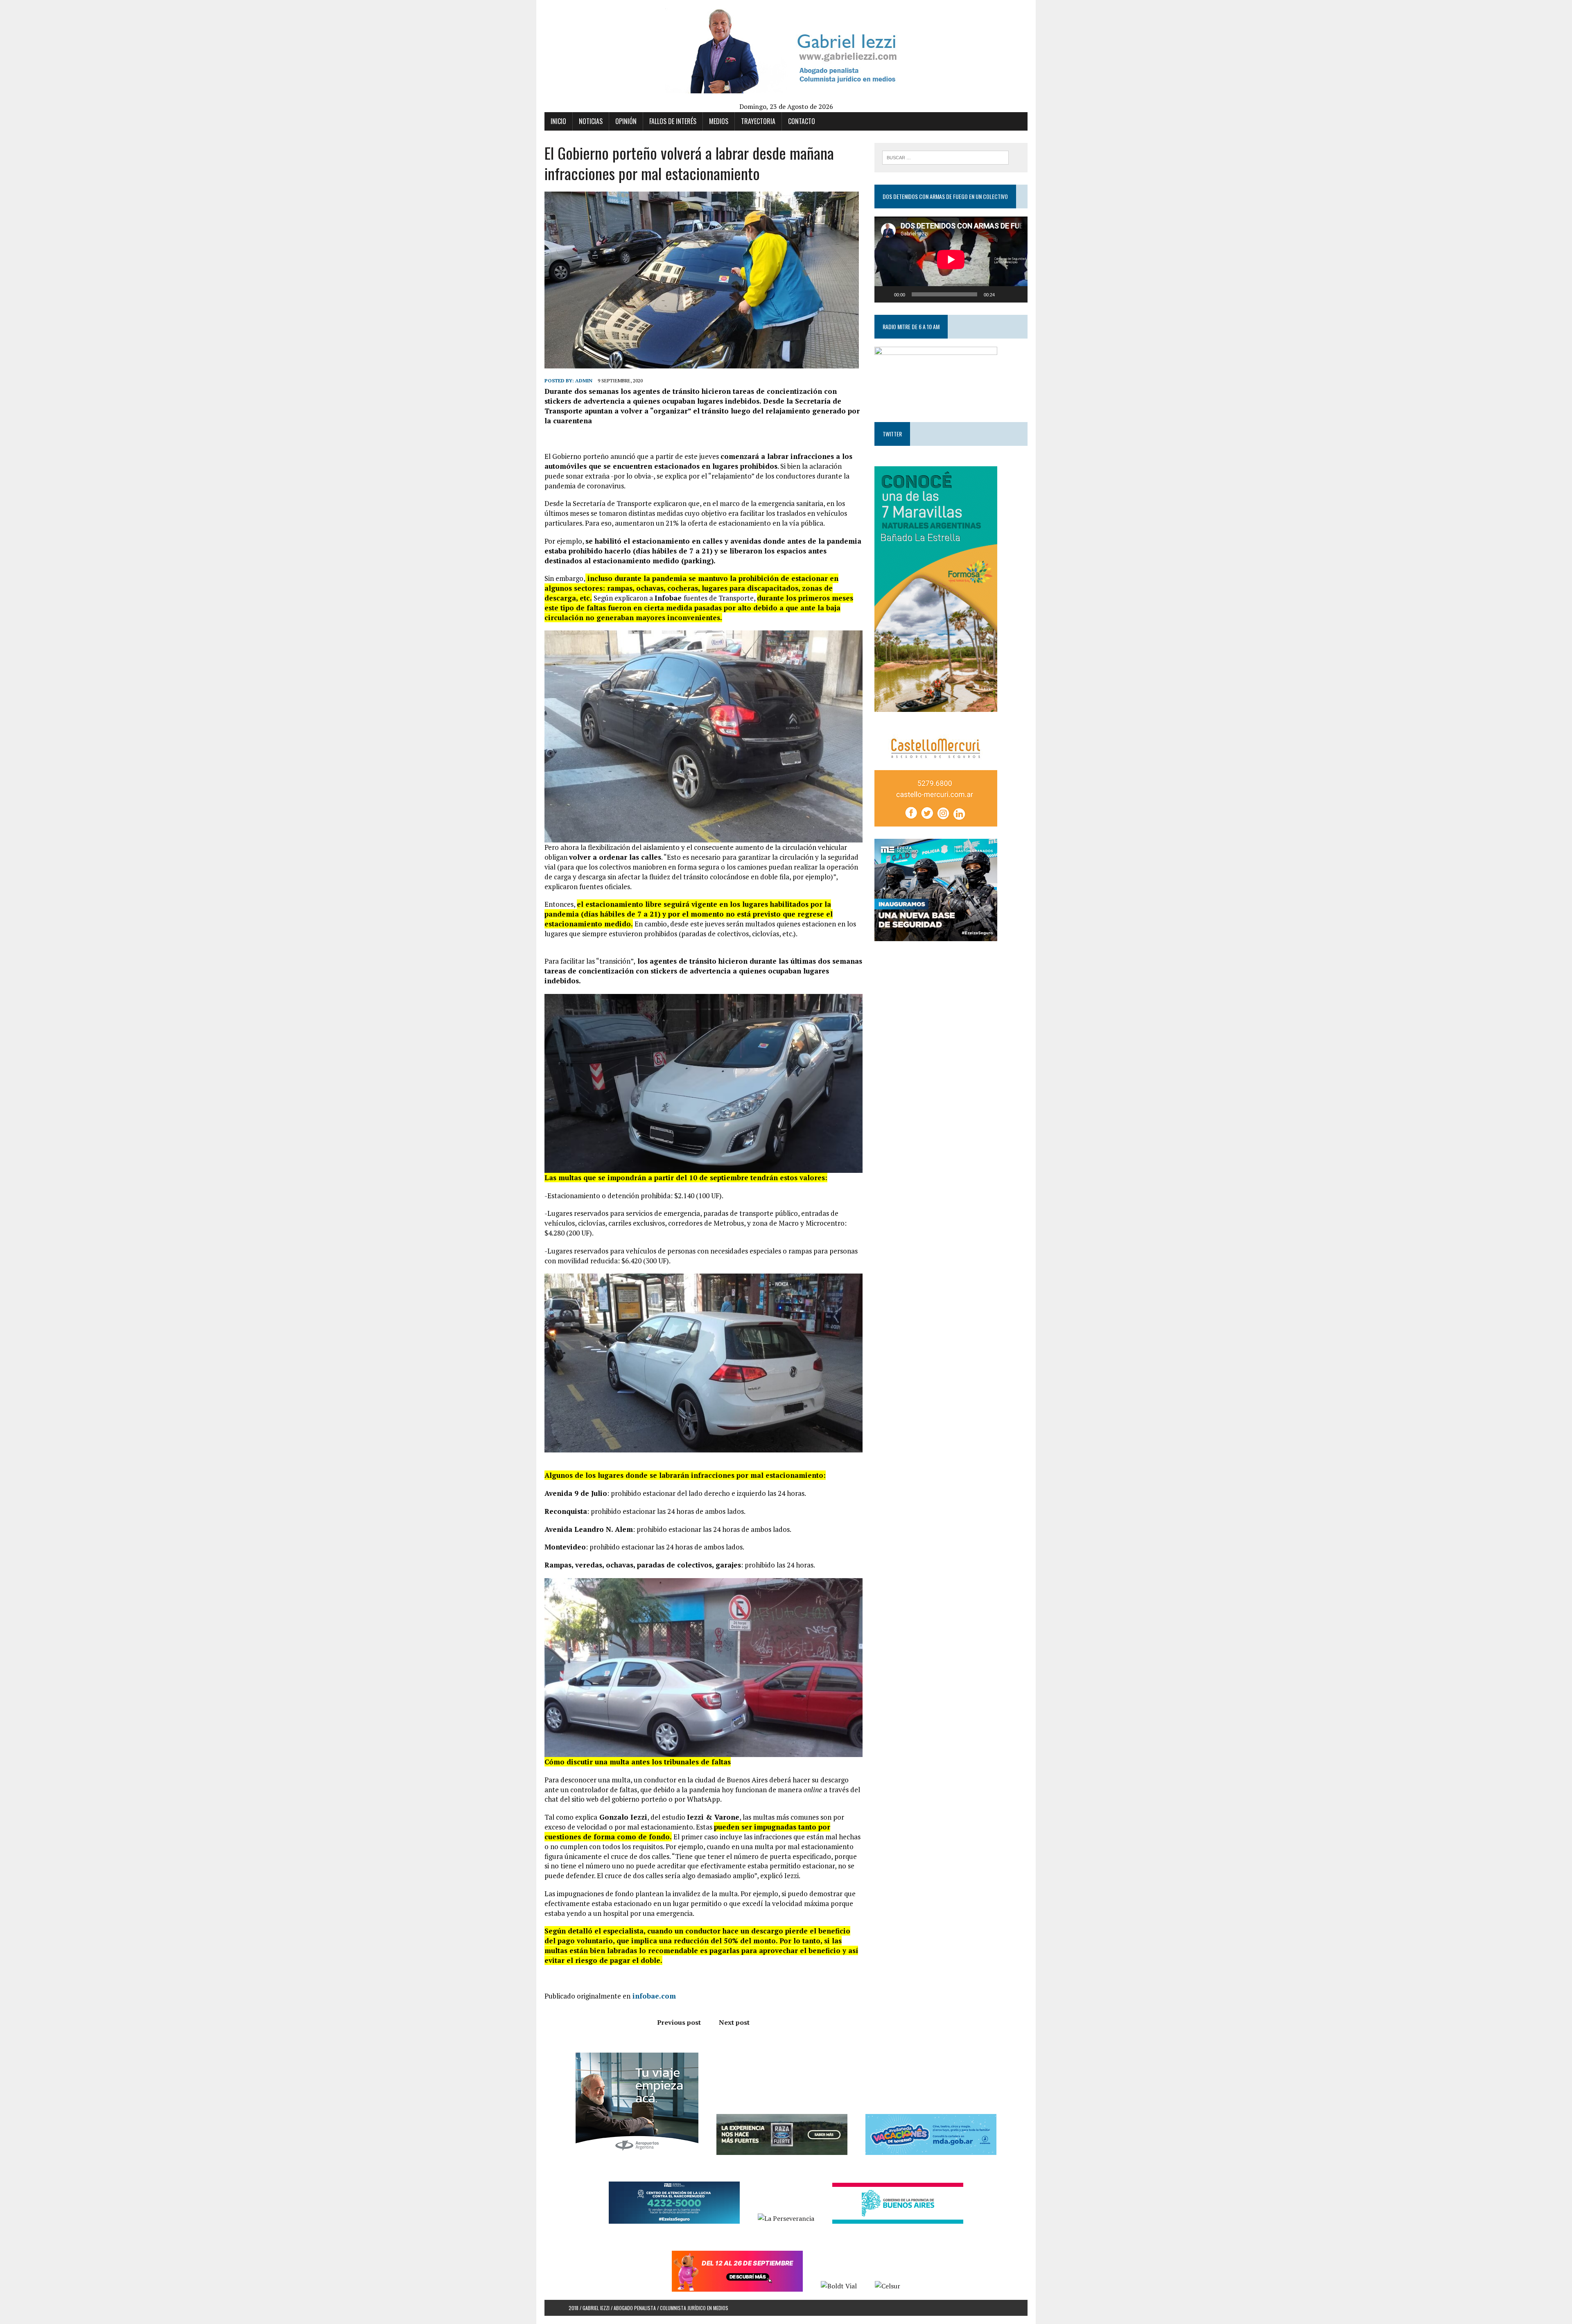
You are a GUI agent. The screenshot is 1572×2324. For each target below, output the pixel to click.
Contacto (802, 121)
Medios (719, 121)
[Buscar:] (945, 157)
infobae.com (653, 1996)
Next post (734, 2022)
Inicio (558, 121)
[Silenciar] (1004, 294)
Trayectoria (758, 121)
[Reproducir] (885, 294)
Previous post (679, 2022)
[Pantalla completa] (1017, 294)
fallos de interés (673, 121)
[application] (951, 260)
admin (584, 381)
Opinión (626, 121)
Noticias (591, 121)
